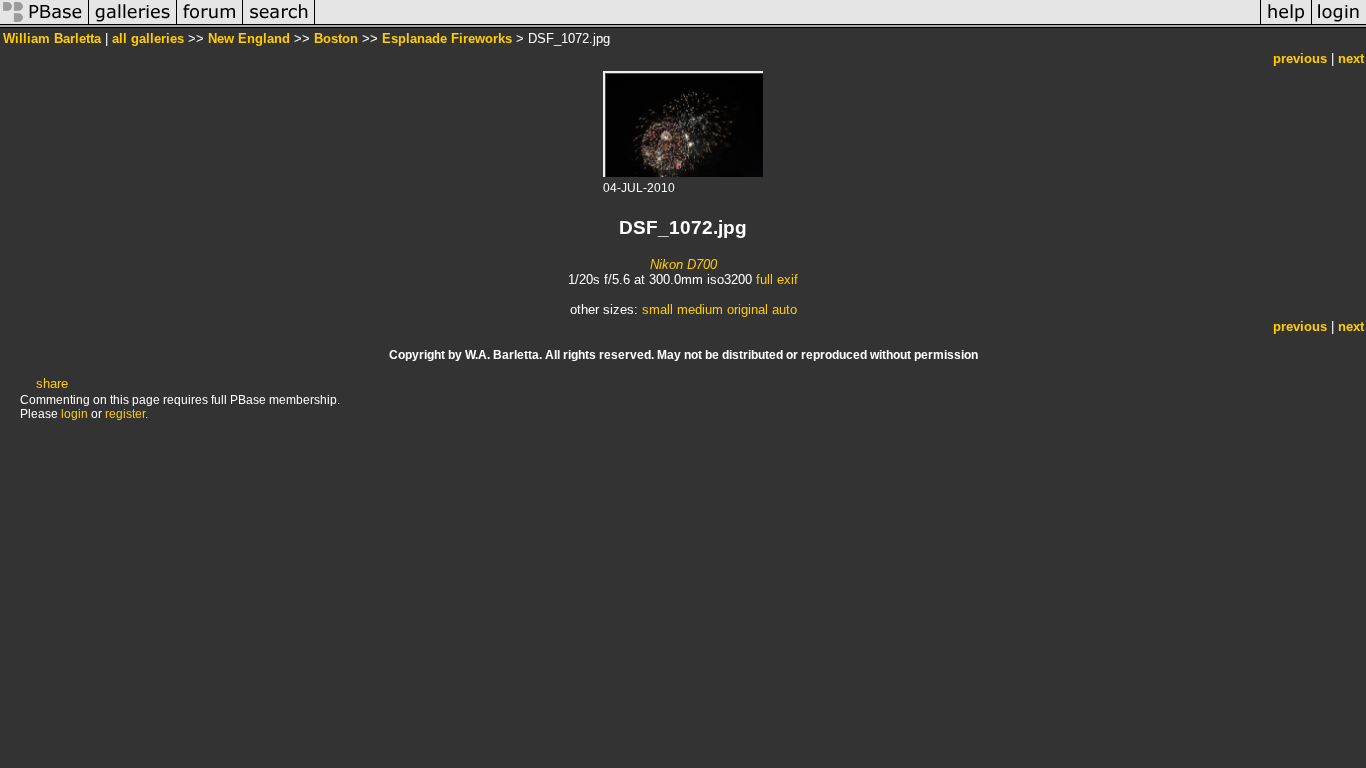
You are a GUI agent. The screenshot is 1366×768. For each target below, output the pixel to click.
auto (784, 309)
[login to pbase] (1339, 23)
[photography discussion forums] (210, 23)
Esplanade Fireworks (447, 38)
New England (249, 38)
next (1351, 58)
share (52, 383)
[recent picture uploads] (133, 23)
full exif (777, 279)
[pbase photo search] (279, 23)
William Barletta (52, 38)
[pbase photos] (44, 23)
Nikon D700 (683, 264)
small (657, 309)
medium (700, 309)
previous (1300, 58)
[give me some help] (1286, 23)
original (747, 309)
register (125, 414)
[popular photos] (787, 23)
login (74, 414)
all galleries (148, 38)
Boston (336, 38)
